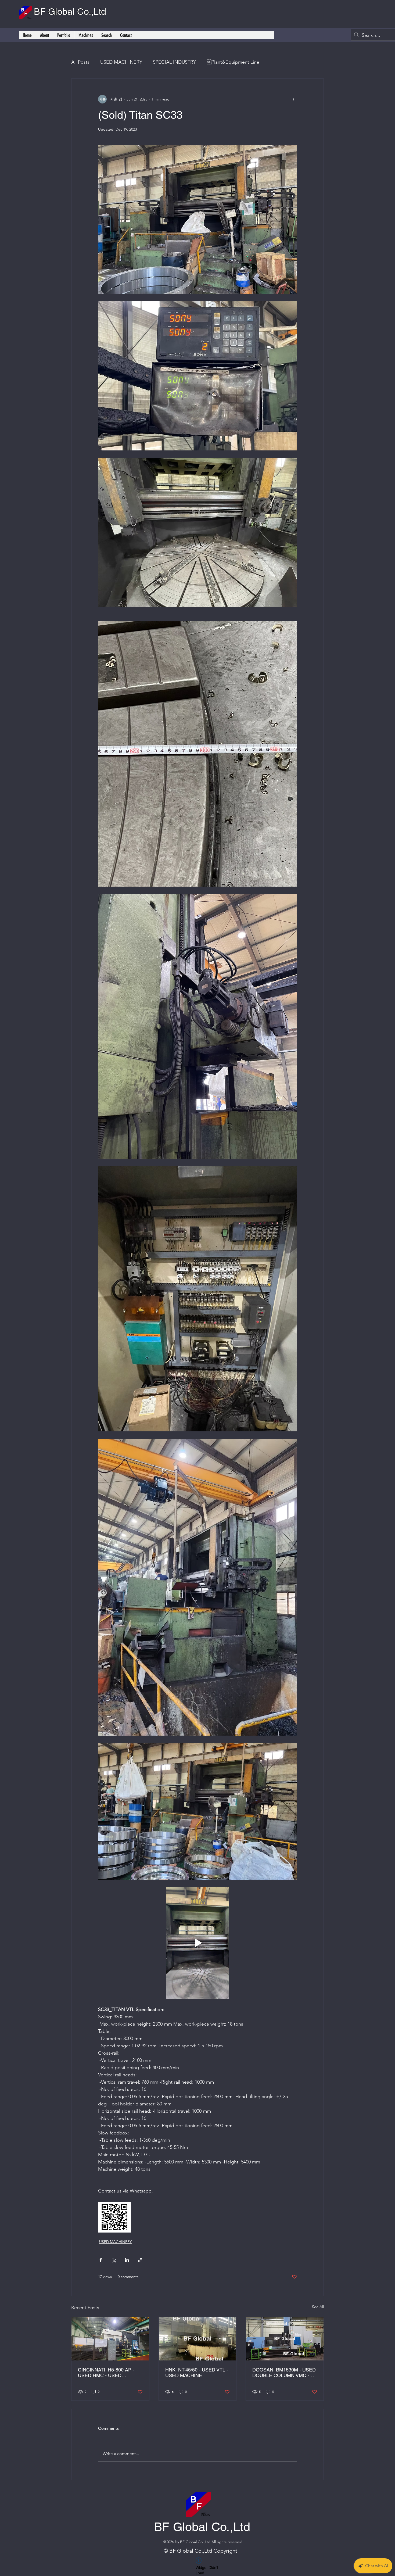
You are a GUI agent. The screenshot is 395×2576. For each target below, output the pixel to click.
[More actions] (294, 99)
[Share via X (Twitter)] (114, 2260)
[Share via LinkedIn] (127, 2260)
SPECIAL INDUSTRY (174, 62)
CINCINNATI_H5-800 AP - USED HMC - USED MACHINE (106, 2373)
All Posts (80, 62)
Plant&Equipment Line (233, 62)
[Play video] (198, 1943)
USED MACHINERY (121, 62)
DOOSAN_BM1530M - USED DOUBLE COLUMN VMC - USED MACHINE (284, 2373)
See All (318, 2307)
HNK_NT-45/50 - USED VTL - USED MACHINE (197, 2373)
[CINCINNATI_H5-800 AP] (110, 2339)
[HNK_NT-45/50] (198, 2339)
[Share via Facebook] (101, 2260)
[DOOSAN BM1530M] (285, 2339)
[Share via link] (140, 2260)
